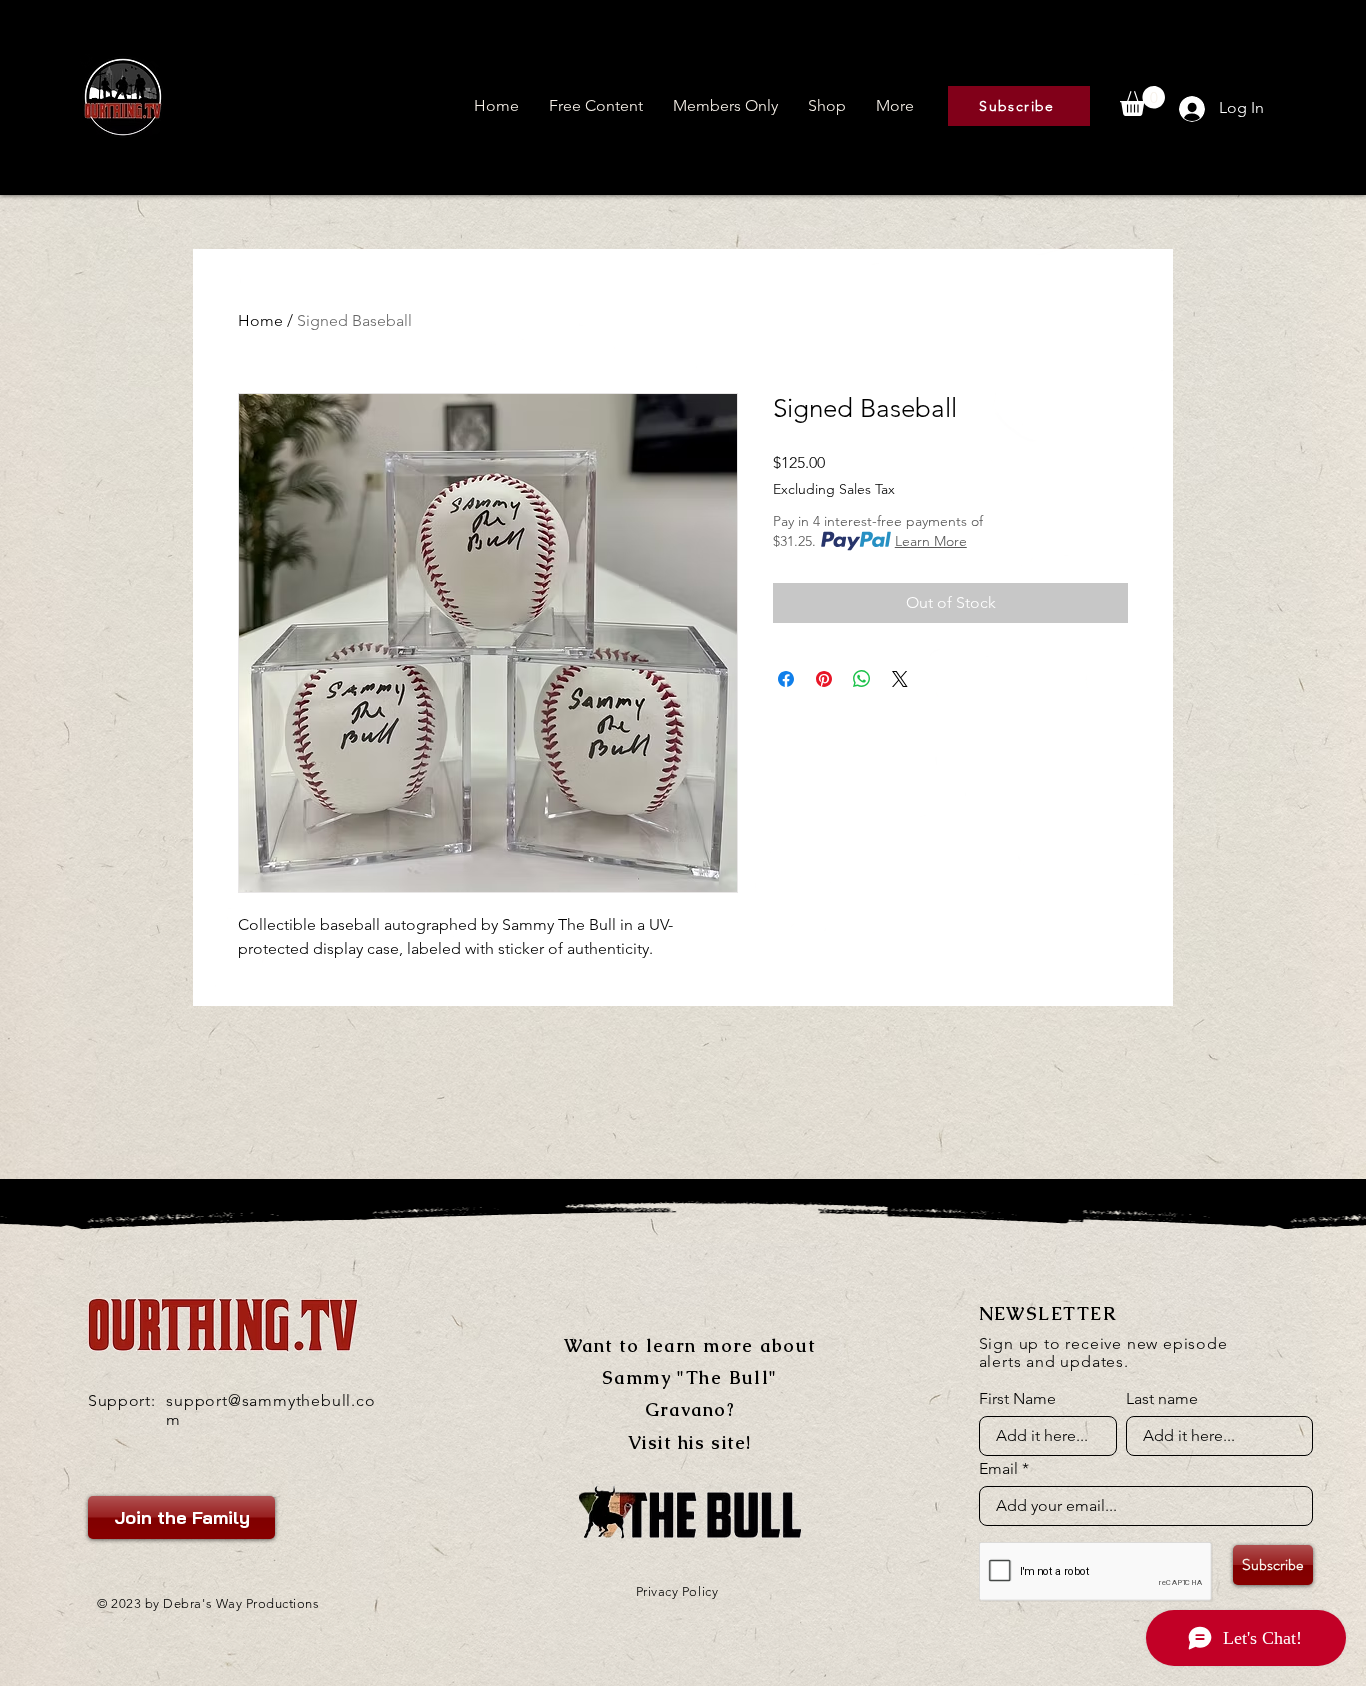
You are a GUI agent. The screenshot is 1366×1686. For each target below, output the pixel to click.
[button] (596, 106)
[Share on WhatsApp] (862, 679)
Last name (1162, 1399)
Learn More (931, 541)
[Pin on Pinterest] (824, 679)
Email (998, 1469)
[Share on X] (900, 679)
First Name (1017, 1399)
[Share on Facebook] (786, 679)
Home (260, 320)
